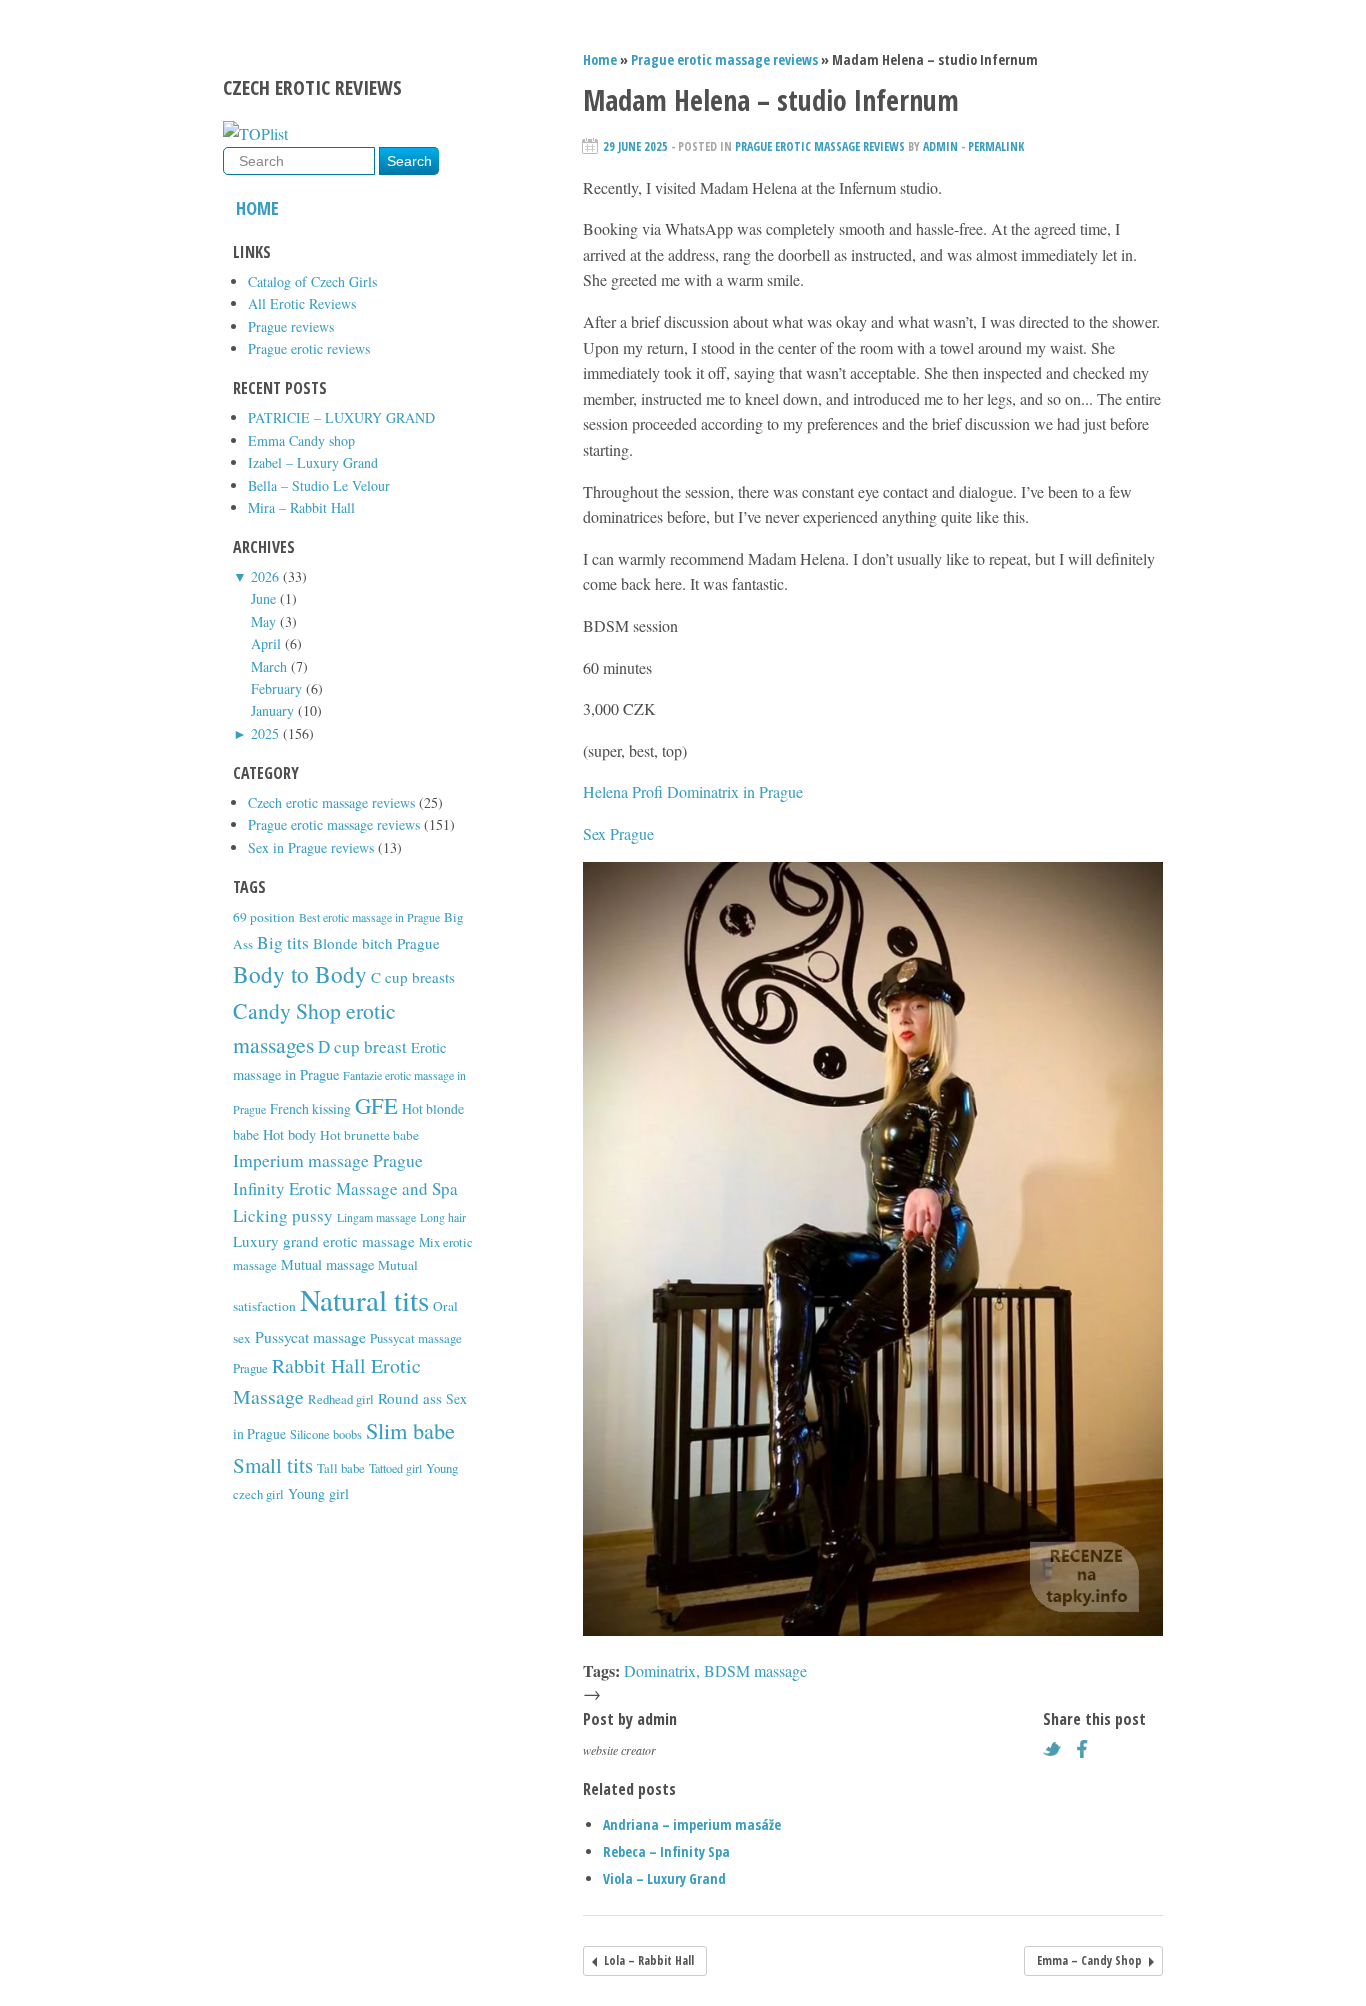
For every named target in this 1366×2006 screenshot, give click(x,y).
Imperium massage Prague (328, 1160)
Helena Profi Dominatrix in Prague (693, 791)
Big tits (283, 942)
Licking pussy (283, 1215)
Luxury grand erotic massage (324, 1241)
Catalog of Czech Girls (312, 281)
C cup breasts (413, 977)
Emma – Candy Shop (1089, 1960)
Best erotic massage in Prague (369, 917)
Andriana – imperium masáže (692, 1824)
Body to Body (300, 974)
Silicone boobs (326, 1434)
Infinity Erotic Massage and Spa (345, 1188)
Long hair (443, 1217)
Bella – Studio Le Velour (319, 485)
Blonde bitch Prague (376, 943)
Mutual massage (327, 1264)
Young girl (318, 1493)
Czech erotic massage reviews (331, 802)
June (263, 598)
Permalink (996, 146)
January (272, 710)
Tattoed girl (395, 1468)
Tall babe (341, 1468)
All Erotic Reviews (302, 303)
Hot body (289, 1134)
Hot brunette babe (369, 1135)
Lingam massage (376, 1217)
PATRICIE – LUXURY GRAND (341, 417)
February (276, 688)
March (269, 666)
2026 (265, 576)
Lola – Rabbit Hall (649, 1960)
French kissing (310, 1108)
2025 (265, 733)
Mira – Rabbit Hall (301, 507)
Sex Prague (618, 833)
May (263, 621)
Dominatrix (660, 1670)
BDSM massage (755, 1670)
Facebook (1088, 1749)
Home (257, 208)
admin (940, 146)
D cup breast (362, 1046)
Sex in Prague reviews (311, 847)
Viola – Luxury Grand (664, 1878)
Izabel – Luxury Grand (313, 462)
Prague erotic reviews (309, 348)
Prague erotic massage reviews (334, 824)
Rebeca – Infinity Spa (666, 1851)
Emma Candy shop (301, 440)
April (266, 643)
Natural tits (364, 1299)
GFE (376, 1105)
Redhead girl (341, 1399)
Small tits (273, 1465)
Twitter (1057, 1749)
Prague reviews (291, 326)
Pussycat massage (310, 1336)
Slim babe (410, 1430)
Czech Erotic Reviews (312, 87)
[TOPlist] (255, 133)
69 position (264, 917)
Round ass (410, 1398)
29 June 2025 (635, 146)
